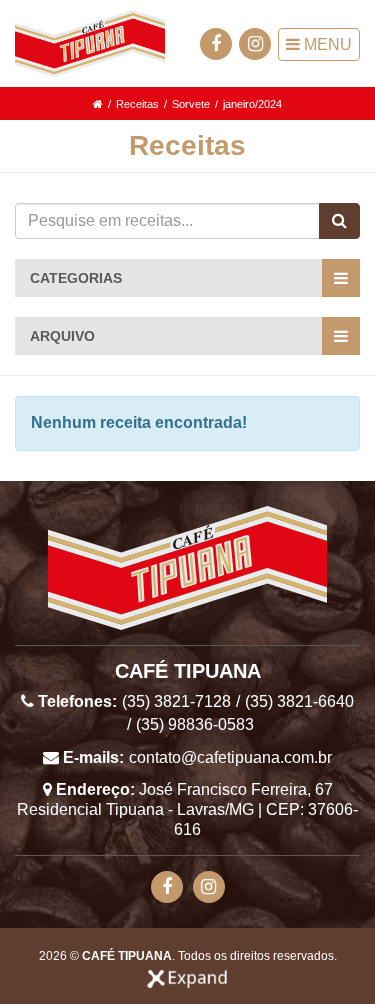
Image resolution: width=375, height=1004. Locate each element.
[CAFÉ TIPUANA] (90, 43)
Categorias (76, 278)
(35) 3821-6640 (299, 701)
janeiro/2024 (252, 104)
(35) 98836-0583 (195, 724)
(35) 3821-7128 (176, 701)
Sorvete (191, 104)
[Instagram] (255, 44)
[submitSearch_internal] (339, 221)
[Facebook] (216, 44)
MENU (326, 44)
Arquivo (62, 336)
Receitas (137, 104)
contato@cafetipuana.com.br (230, 757)
